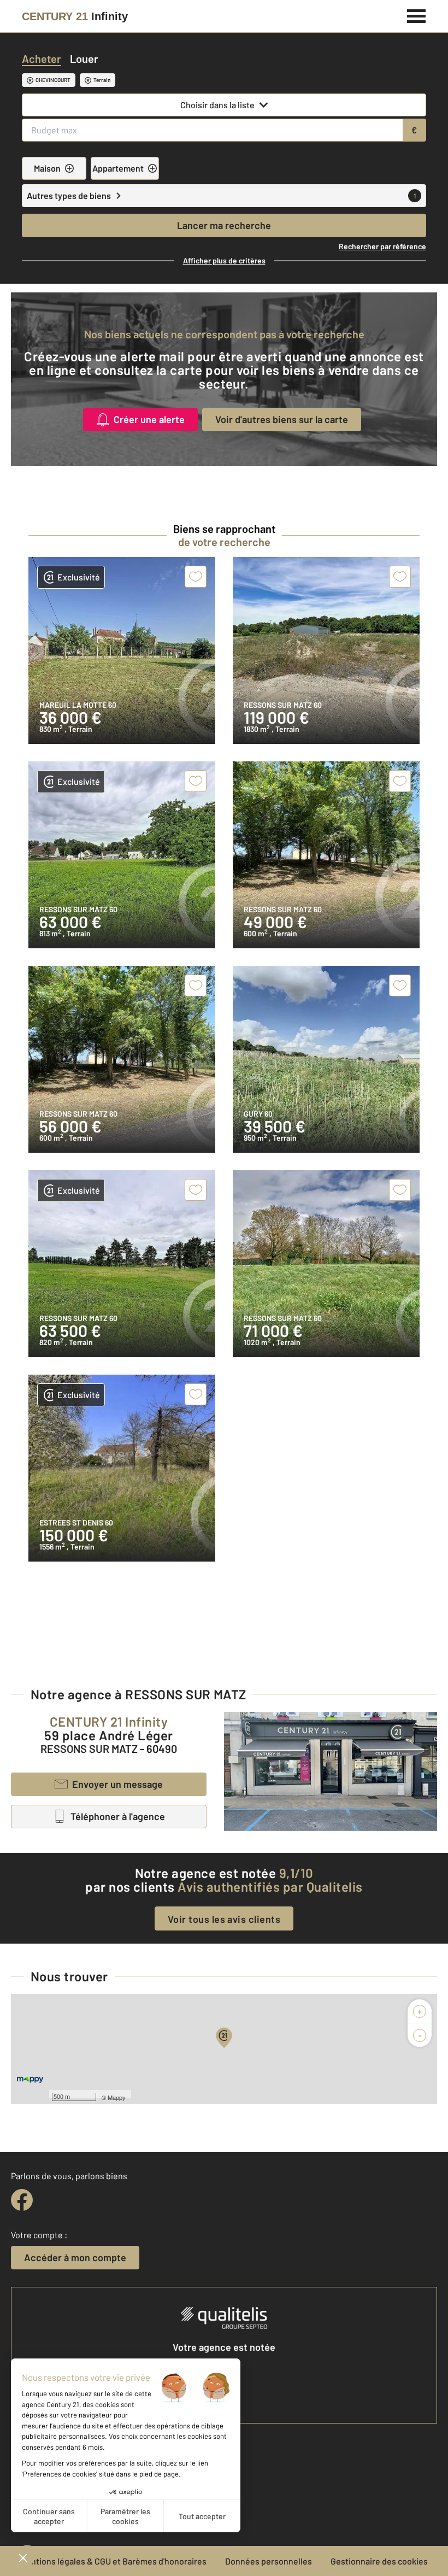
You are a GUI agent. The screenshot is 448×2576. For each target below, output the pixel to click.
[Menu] (417, 15)
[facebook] (22, 2200)
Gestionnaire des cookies (379, 2561)
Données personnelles (269, 2561)
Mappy (117, 2097)
